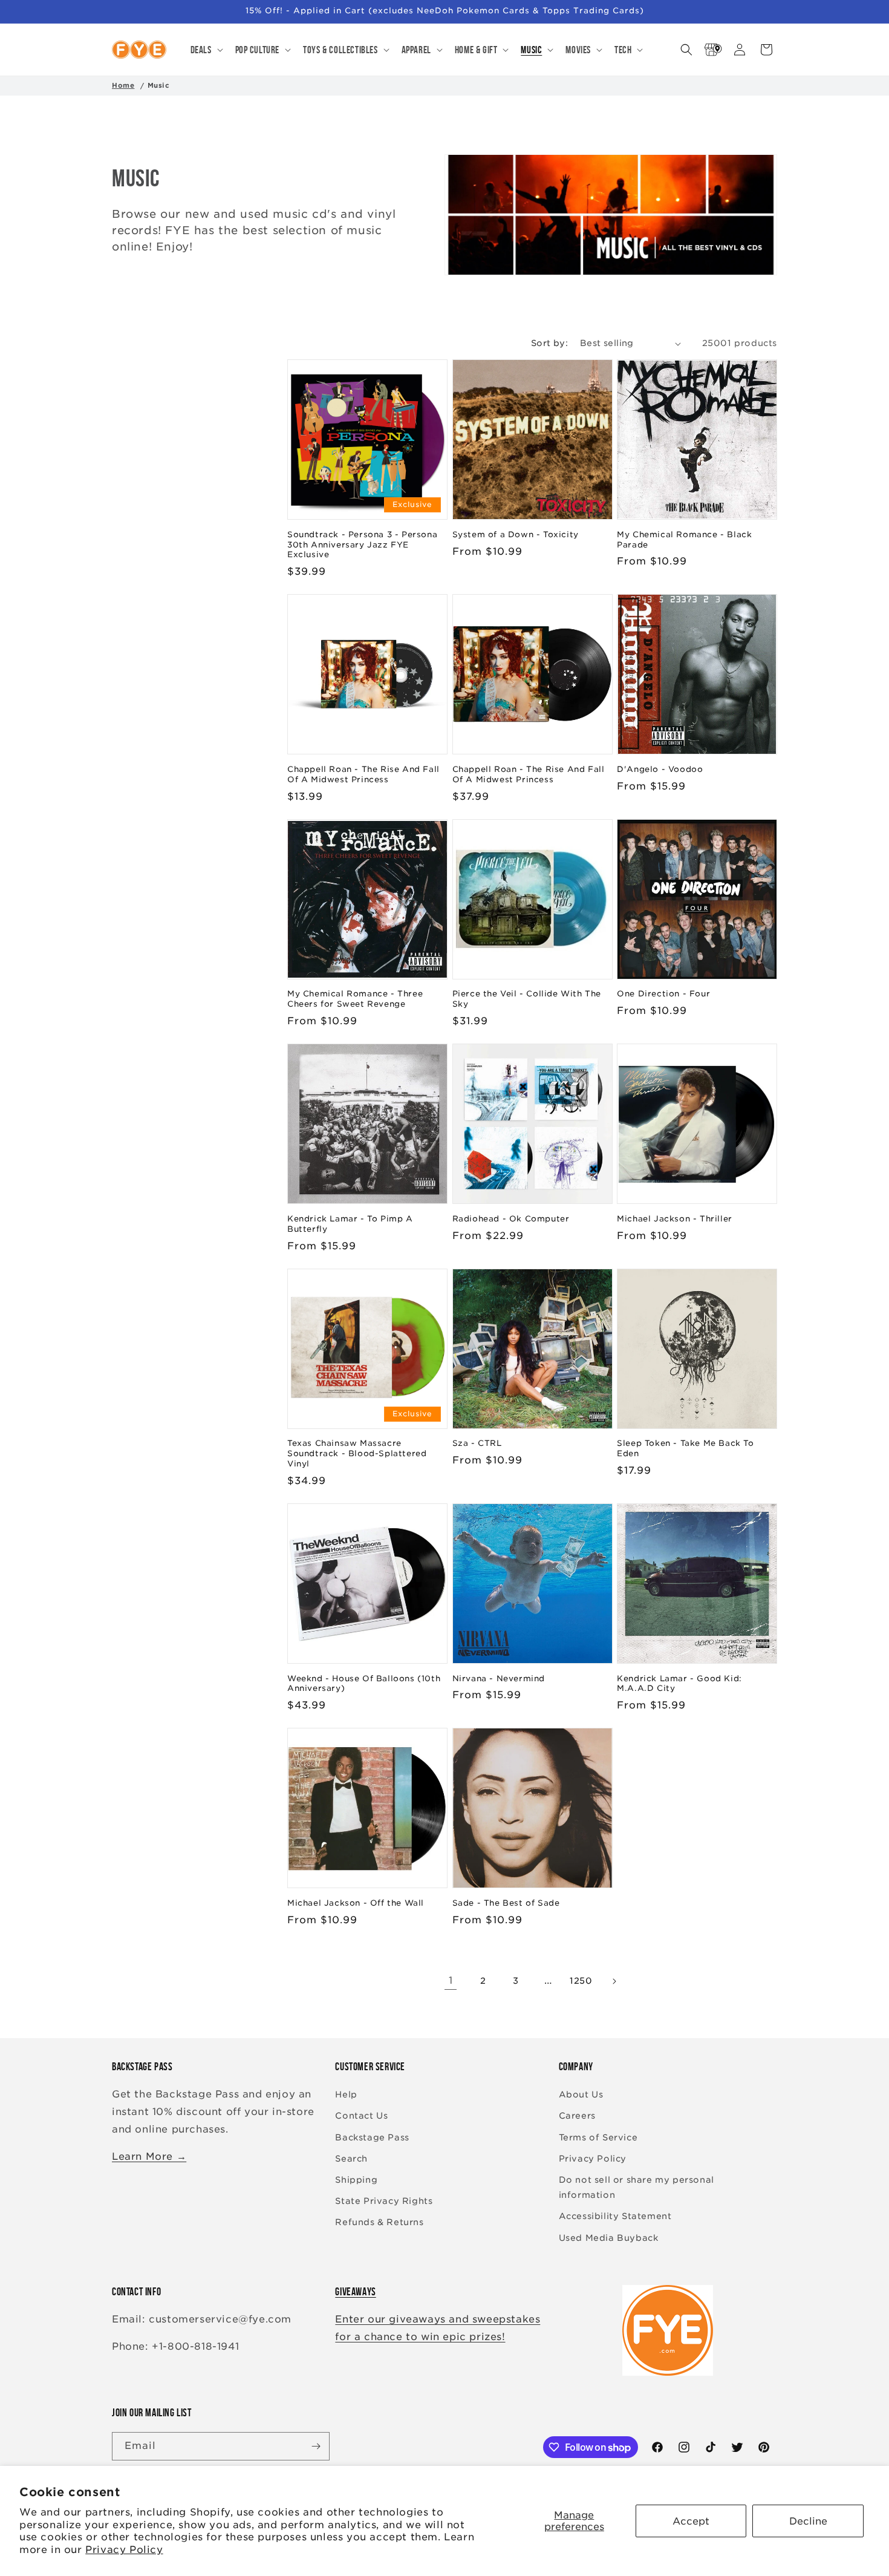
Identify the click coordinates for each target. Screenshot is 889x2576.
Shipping (356, 2180)
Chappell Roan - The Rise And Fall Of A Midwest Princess (363, 774)
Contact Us (361, 2116)
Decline (808, 2521)
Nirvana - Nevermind (499, 1679)
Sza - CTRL (477, 1443)
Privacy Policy (124, 2550)
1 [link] (451, 1980)
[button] (206, 50)
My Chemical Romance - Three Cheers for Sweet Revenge (355, 999)
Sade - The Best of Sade (506, 1903)
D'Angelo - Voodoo (660, 769)
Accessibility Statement (615, 2216)
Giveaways (355, 2292)
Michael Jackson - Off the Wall (356, 1903)
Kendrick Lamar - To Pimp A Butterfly (350, 1224)
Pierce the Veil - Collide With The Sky (527, 999)
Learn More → (149, 2156)
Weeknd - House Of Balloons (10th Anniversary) (364, 1684)
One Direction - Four (663, 994)
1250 (581, 1981)
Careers (577, 2116)
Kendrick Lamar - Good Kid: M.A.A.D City (679, 1684)
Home (123, 85)
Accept (691, 2521)
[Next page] (614, 1981)
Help (346, 2094)
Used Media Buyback (609, 2238)
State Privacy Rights (384, 2201)
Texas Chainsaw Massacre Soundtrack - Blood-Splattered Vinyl (357, 1453)
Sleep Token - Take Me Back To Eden (685, 1448)
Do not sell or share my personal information (637, 2187)
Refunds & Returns (379, 2222)
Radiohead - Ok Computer (511, 1219)
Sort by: (549, 343)
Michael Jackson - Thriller (675, 1219)
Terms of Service (598, 2137)
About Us (581, 2094)
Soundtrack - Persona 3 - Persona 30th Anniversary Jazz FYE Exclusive (362, 545)
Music (159, 85)
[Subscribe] (316, 2446)
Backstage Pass (372, 2137)
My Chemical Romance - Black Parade (684, 540)
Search (351, 2159)
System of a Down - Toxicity (516, 534)
